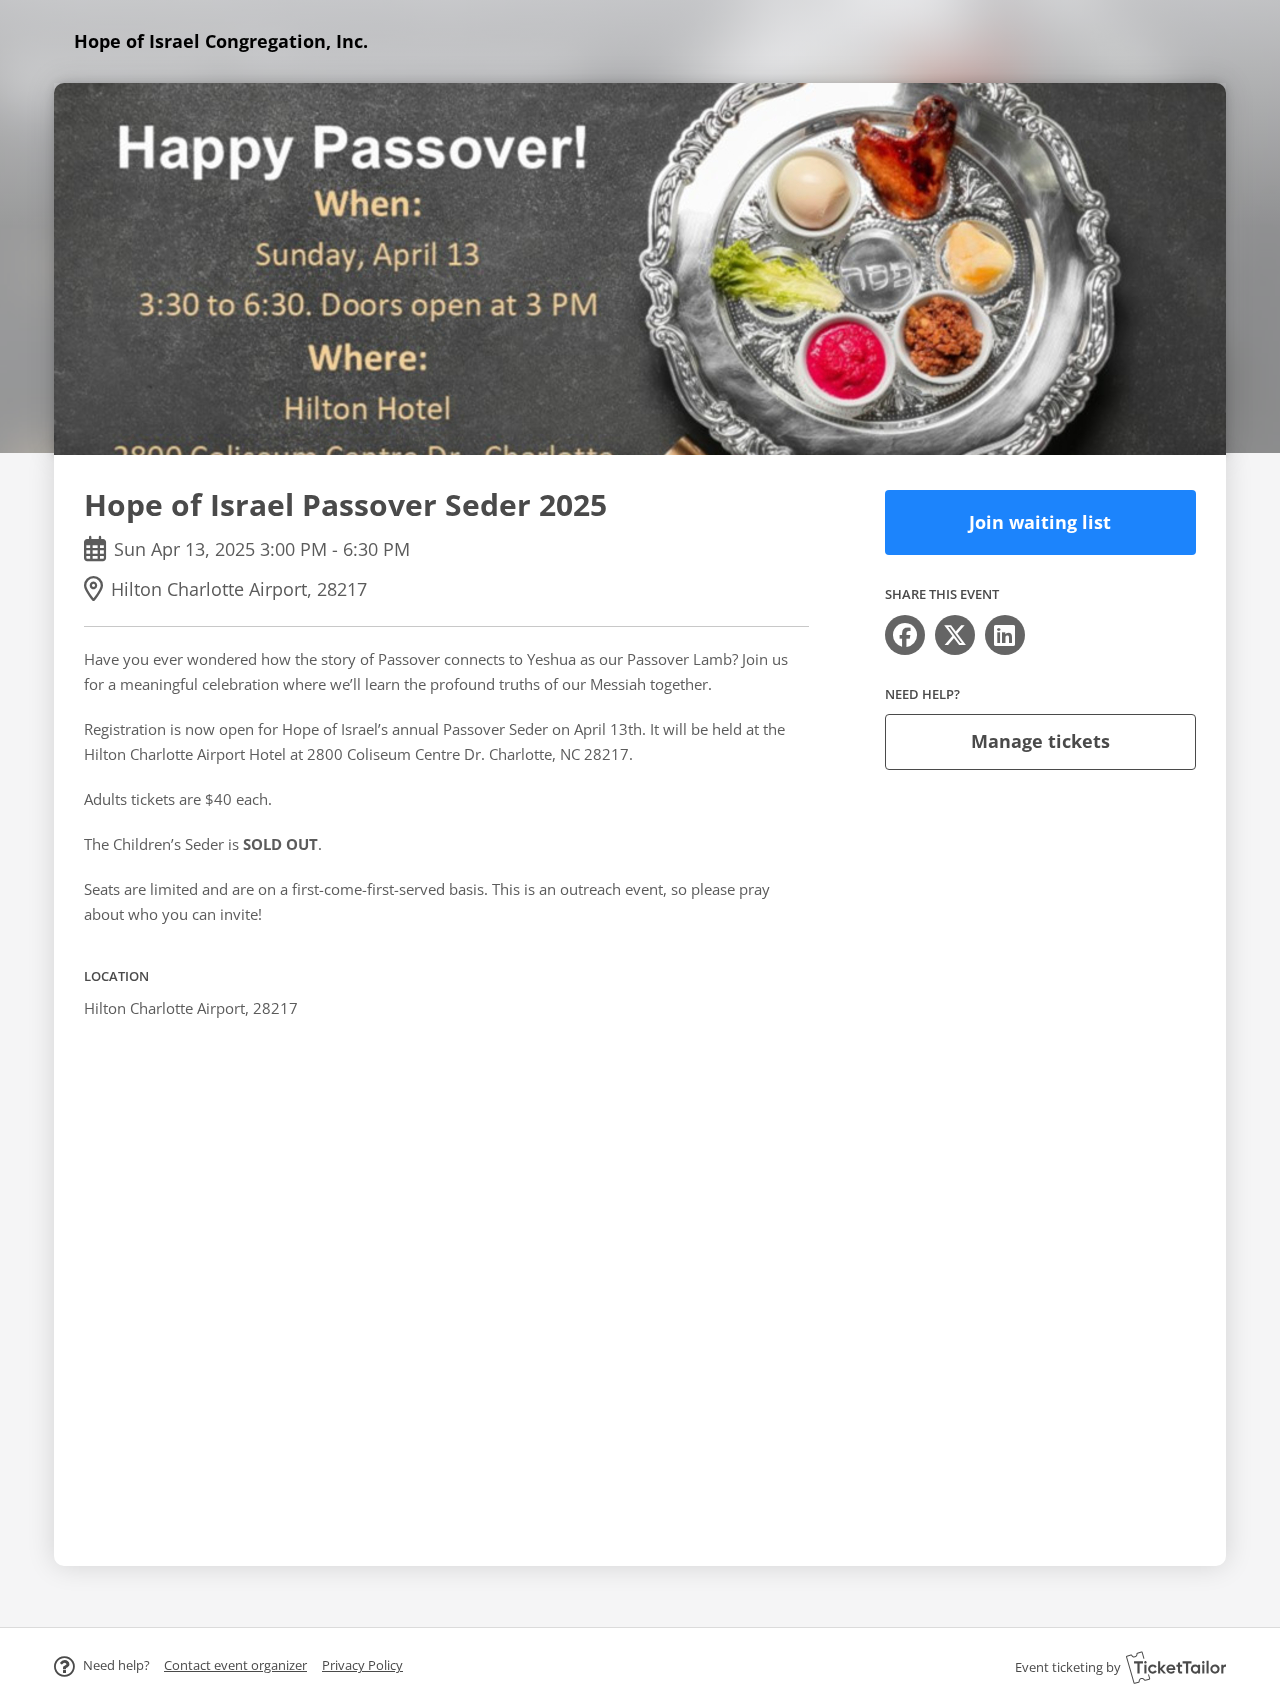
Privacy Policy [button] (362, 1665)
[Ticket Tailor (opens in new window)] (1176, 1667)
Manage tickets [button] (1040, 741)
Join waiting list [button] (1040, 522)
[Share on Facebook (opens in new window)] (905, 635)
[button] (235, 1665)
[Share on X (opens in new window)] (955, 635)
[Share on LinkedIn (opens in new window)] (1005, 635)
